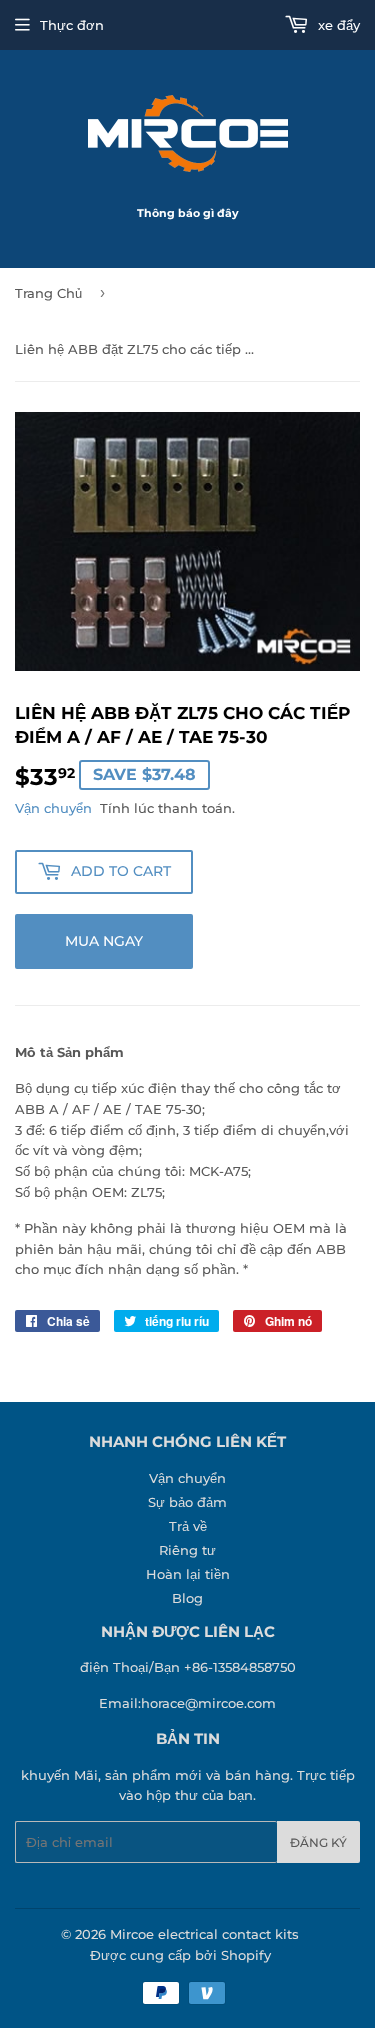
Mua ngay (104, 941)
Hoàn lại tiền (188, 1574)
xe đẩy (337, 25)
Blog (187, 1598)
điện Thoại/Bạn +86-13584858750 (188, 1667)
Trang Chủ (48, 293)
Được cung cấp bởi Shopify (180, 1955)
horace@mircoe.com (208, 1703)
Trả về (188, 1526)
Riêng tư (187, 1550)
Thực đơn (72, 25)
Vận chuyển (53, 808)
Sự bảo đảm (187, 1502)
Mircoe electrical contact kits (204, 1934)
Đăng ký (318, 1842)
